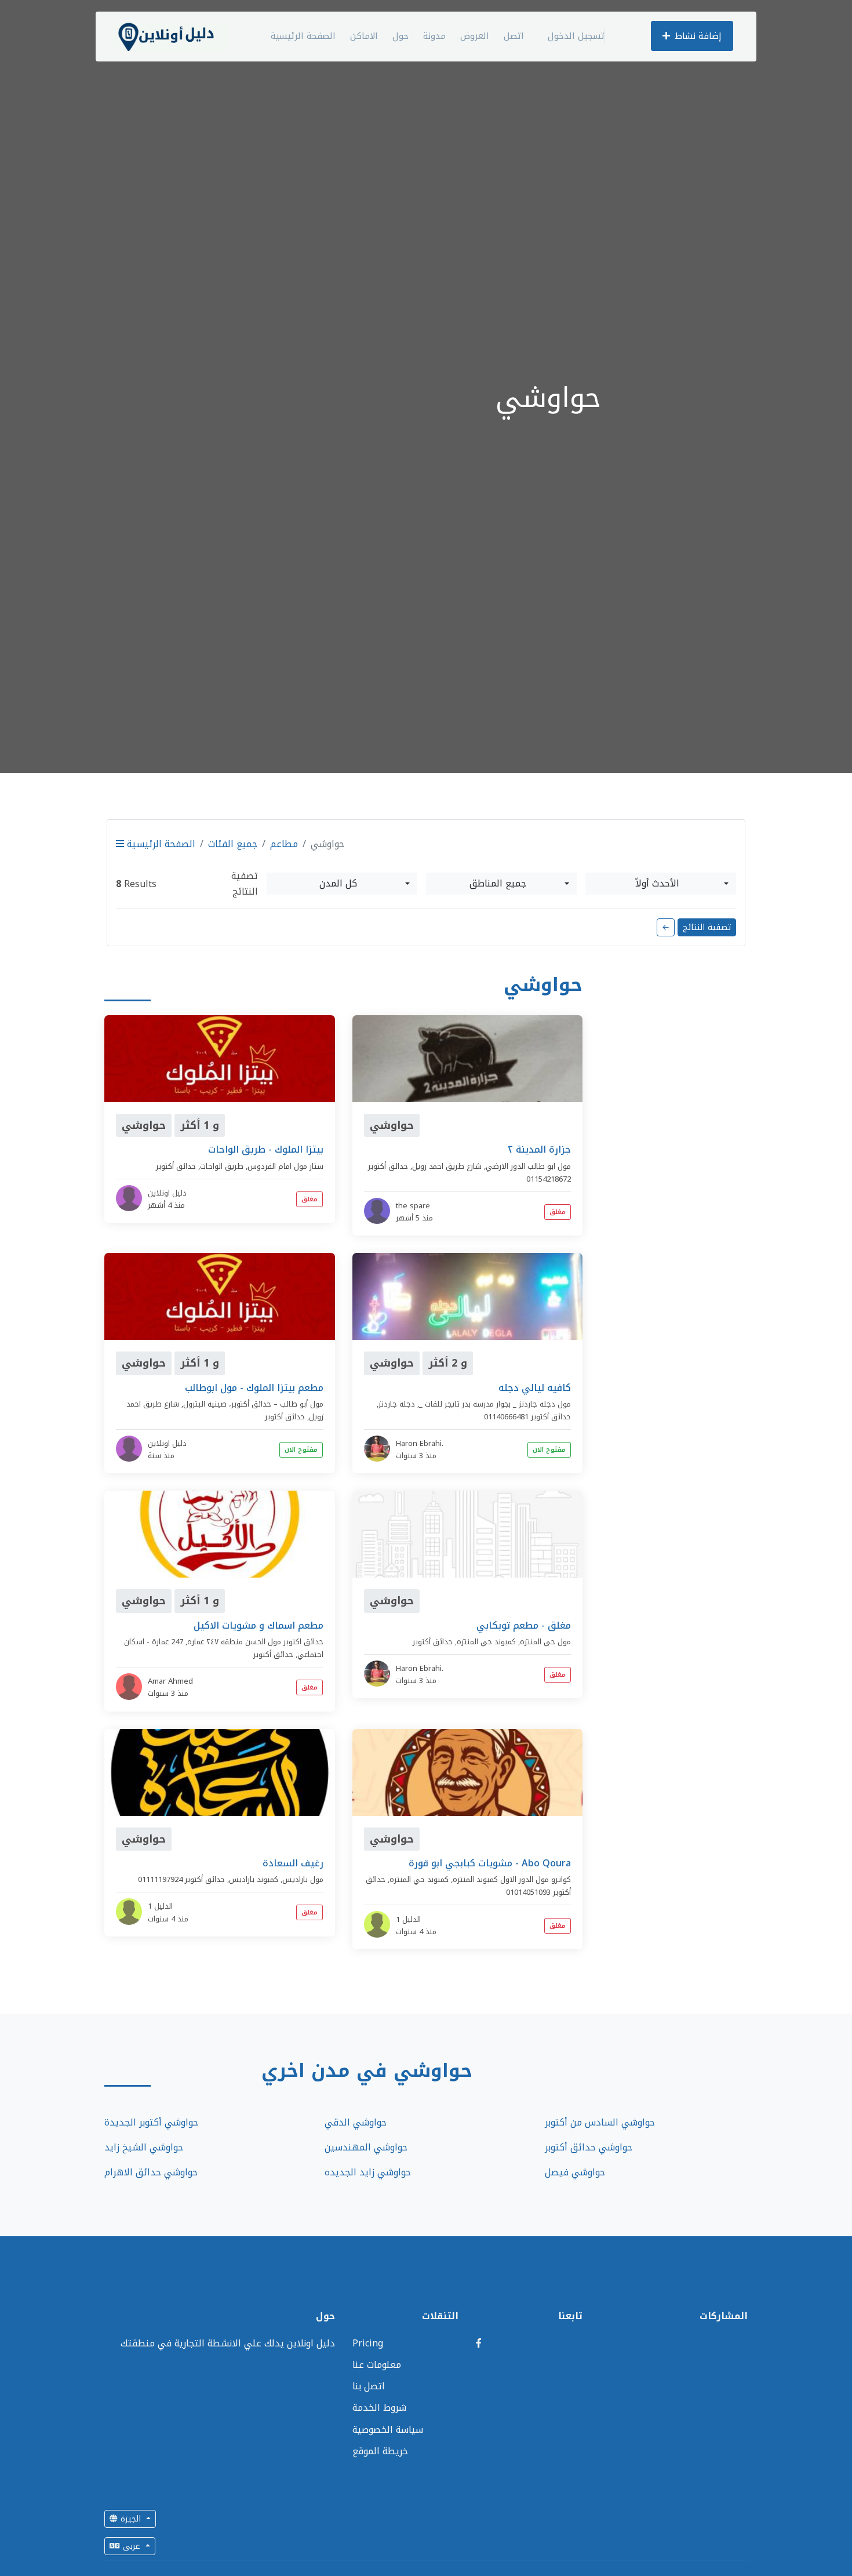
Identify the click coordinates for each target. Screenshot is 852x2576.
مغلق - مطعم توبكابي (524, 1625)
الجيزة (131, 2519)
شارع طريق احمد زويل (447, 1166)
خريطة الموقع (380, 2451)
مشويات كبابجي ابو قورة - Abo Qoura (490, 1863)
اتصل (514, 36)
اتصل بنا (369, 2386)
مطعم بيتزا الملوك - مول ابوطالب (254, 1388)
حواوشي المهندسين (366, 2147)
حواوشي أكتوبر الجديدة (151, 2122)
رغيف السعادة (293, 1863)
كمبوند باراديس (254, 1879)
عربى (132, 2546)
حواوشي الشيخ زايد (144, 2147)
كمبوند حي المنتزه (486, 1642)
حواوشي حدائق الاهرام (151, 2172)
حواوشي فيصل (575, 2172)
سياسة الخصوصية (388, 2430)
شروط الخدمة (379, 2408)
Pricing (368, 2343)
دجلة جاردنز (397, 1404)
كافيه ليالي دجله (535, 1388)
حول (400, 36)
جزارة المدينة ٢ (539, 1149)
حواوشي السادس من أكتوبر (600, 2122)
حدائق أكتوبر (176, 1166)
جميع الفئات (233, 844)
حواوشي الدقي (356, 2122)
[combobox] (342, 884)
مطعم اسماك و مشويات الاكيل (258, 1625)
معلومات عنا (377, 2365)
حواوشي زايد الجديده (368, 2172)
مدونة (434, 36)
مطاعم (284, 844)
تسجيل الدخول (576, 36)
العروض (475, 36)
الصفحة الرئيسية (303, 36)
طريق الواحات (222, 1166)
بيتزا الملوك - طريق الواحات (266, 1149)
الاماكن (364, 36)
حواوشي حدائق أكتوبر (589, 2147)
